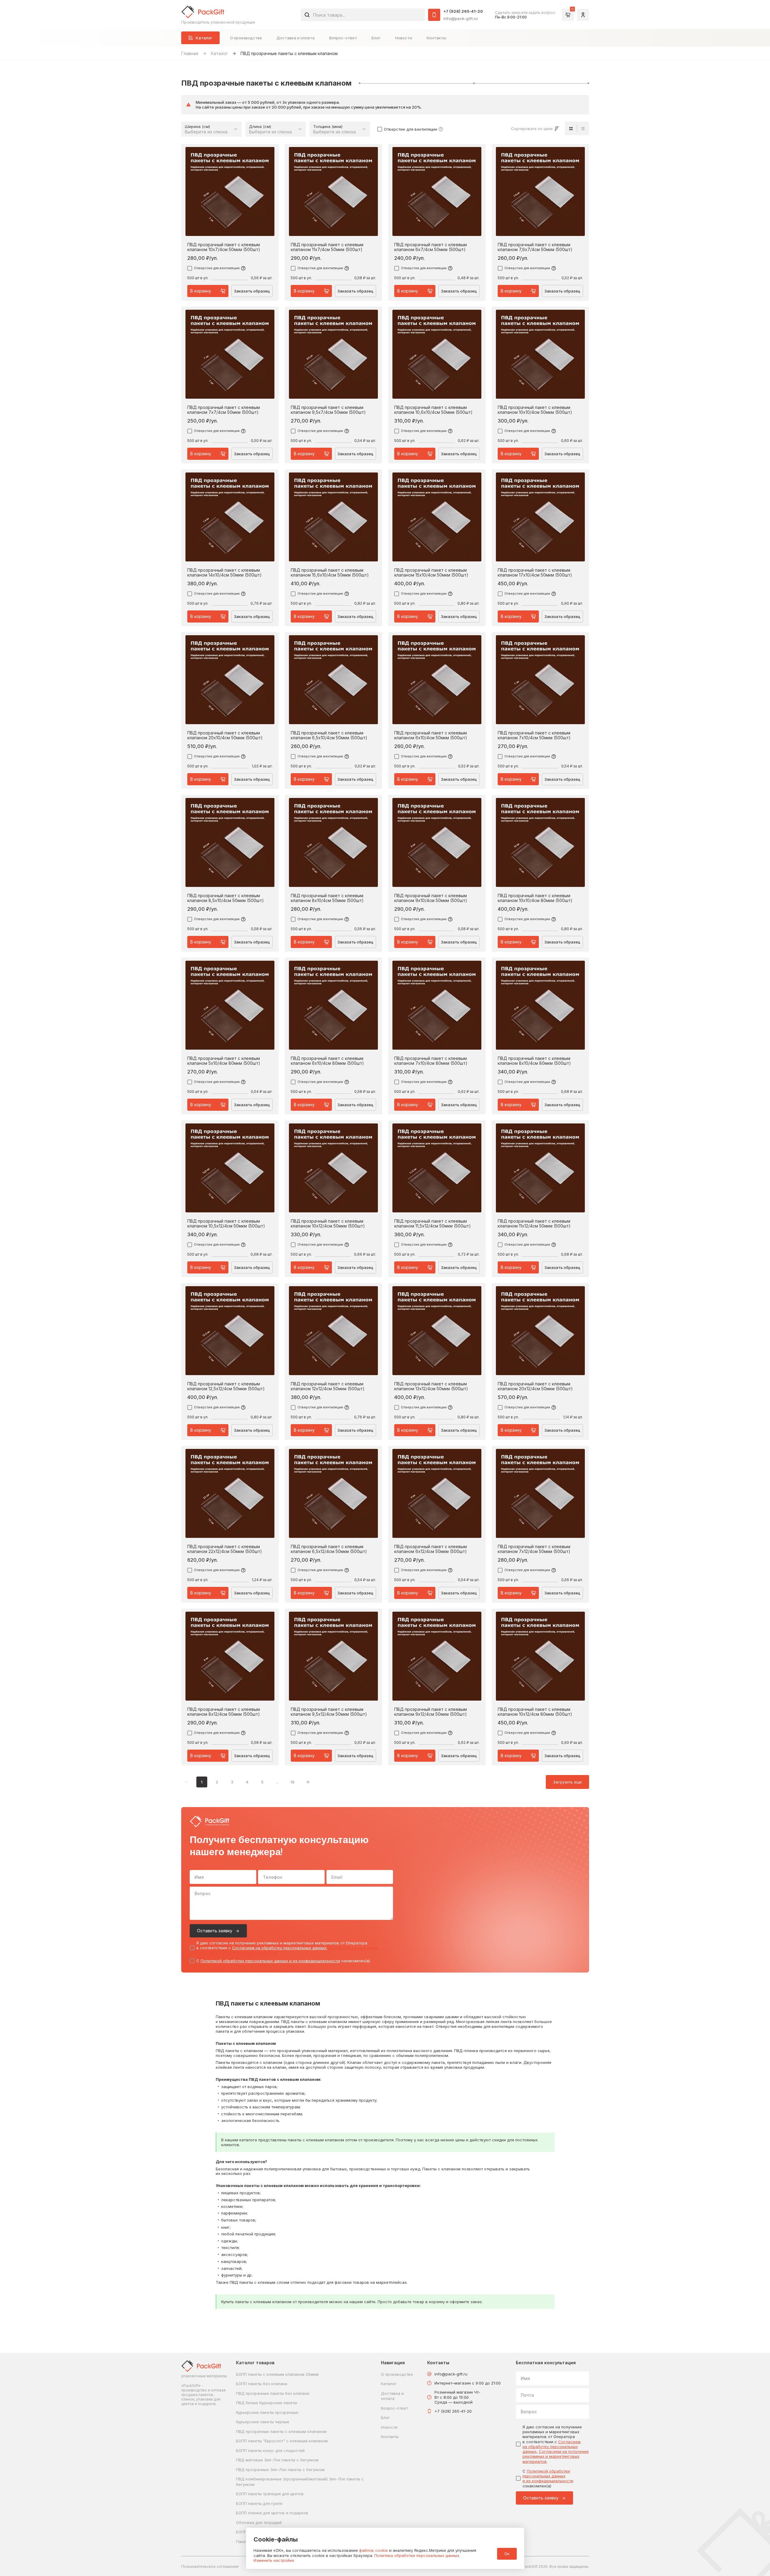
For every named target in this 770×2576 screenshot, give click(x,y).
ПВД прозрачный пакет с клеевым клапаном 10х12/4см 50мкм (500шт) (328, 1224)
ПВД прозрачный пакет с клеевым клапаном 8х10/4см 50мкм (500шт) (327, 898)
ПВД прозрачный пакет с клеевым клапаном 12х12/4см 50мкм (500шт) (328, 1386)
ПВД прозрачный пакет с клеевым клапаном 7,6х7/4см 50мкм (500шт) (535, 247)
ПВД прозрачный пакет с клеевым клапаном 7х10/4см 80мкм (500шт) (431, 1061)
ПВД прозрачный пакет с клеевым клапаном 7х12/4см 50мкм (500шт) (534, 1549)
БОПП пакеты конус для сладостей (270, 2450)
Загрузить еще (567, 1782)
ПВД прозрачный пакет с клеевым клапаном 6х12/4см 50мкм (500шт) (431, 1549)
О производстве (246, 38)
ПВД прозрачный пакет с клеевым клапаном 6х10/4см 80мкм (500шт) (327, 1061)
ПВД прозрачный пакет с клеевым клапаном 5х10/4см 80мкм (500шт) (224, 1061)
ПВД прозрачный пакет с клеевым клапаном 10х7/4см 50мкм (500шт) (224, 247)
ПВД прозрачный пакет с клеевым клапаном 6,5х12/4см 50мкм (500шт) (329, 1549)
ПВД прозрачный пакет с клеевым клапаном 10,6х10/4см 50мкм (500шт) (433, 410)
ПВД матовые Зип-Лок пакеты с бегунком (277, 2460)
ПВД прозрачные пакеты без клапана (273, 2393)
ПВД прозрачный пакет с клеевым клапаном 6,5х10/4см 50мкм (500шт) (329, 735)
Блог (376, 38)
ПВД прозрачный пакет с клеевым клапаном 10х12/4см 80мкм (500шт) (535, 1712)
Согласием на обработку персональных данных (279, 1948)
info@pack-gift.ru (460, 18)
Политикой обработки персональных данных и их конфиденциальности (270, 1961)
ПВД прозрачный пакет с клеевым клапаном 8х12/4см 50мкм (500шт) (224, 1712)
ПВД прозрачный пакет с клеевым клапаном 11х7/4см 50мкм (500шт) (327, 247)
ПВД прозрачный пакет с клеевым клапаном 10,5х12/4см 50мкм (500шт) (226, 1224)
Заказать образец (252, 291)
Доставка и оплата (296, 38)
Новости (404, 38)
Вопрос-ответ (343, 38)
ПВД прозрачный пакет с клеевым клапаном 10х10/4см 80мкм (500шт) (535, 898)
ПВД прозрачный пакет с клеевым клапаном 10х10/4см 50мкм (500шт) (535, 410)
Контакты (436, 38)
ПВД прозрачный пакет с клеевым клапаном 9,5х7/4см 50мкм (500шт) (328, 410)
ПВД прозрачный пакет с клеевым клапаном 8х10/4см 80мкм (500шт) (534, 1061)
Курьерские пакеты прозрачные (267, 2412)
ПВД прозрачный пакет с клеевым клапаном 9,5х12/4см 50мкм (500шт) (329, 1712)
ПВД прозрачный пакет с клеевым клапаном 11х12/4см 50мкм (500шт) (534, 1224)
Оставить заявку (215, 1931)
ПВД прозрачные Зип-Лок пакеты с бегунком (280, 2470)
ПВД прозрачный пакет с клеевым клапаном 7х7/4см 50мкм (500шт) (224, 410)
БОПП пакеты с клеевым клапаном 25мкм (277, 2374)
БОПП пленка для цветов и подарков (272, 2513)
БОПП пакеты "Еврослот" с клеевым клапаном (282, 2441)
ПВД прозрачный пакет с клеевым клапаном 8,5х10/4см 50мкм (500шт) (226, 898)
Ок (507, 2554)
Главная (190, 53)
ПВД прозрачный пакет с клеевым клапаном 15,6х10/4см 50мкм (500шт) (330, 573)
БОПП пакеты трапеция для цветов (270, 2494)
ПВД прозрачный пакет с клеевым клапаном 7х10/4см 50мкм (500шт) (534, 735)
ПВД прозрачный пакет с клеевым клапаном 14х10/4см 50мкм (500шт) (224, 573)
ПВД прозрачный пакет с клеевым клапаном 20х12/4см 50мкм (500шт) (535, 1386)
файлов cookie (374, 2550)
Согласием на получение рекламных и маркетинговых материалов (556, 2456)
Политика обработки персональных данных (417, 2555)
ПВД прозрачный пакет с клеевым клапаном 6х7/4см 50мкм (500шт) (431, 247)
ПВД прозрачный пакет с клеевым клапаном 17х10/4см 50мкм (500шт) (535, 573)
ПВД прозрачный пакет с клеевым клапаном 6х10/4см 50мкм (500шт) (431, 735)
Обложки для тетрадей (259, 2522)
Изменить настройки (274, 2560)
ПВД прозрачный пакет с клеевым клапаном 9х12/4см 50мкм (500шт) (431, 1712)
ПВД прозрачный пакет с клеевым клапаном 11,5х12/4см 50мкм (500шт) (433, 1224)
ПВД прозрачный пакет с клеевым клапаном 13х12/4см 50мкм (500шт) (431, 1386)
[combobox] (363, 15)
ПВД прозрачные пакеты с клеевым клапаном (281, 2431)
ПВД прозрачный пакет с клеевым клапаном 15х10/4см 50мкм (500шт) (431, 573)
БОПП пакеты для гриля (259, 2503)
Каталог (219, 53)
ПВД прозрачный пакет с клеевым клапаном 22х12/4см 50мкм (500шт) (225, 1549)
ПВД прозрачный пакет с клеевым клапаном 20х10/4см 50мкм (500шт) (225, 735)
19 (292, 1782)
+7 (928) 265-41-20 (463, 11)
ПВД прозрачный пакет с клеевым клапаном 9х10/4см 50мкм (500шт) (431, 898)
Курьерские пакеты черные (263, 2422)
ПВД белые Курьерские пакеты (267, 2403)
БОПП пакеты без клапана (262, 2384)
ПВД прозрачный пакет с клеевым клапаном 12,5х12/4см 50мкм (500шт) (226, 1386)
